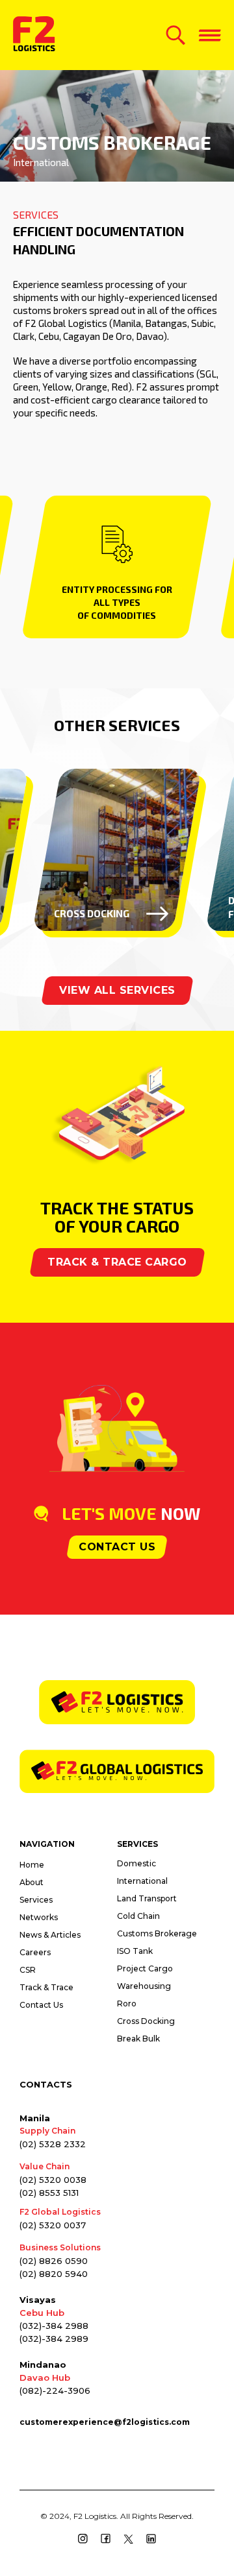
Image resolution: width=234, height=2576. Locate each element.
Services (36, 1900)
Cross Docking (146, 2021)
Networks (39, 1917)
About (32, 1882)
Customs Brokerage (157, 1933)
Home (32, 1865)
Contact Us (41, 2005)
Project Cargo (145, 1968)
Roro (127, 2004)
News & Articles (50, 1935)
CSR (28, 1970)
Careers (35, 1952)
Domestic (136, 1863)
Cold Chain (138, 1916)
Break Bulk (138, 2039)
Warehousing (144, 1986)
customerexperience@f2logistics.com (105, 2422)
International (142, 1881)
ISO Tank (135, 1951)
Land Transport (147, 1898)
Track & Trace (46, 1987)
